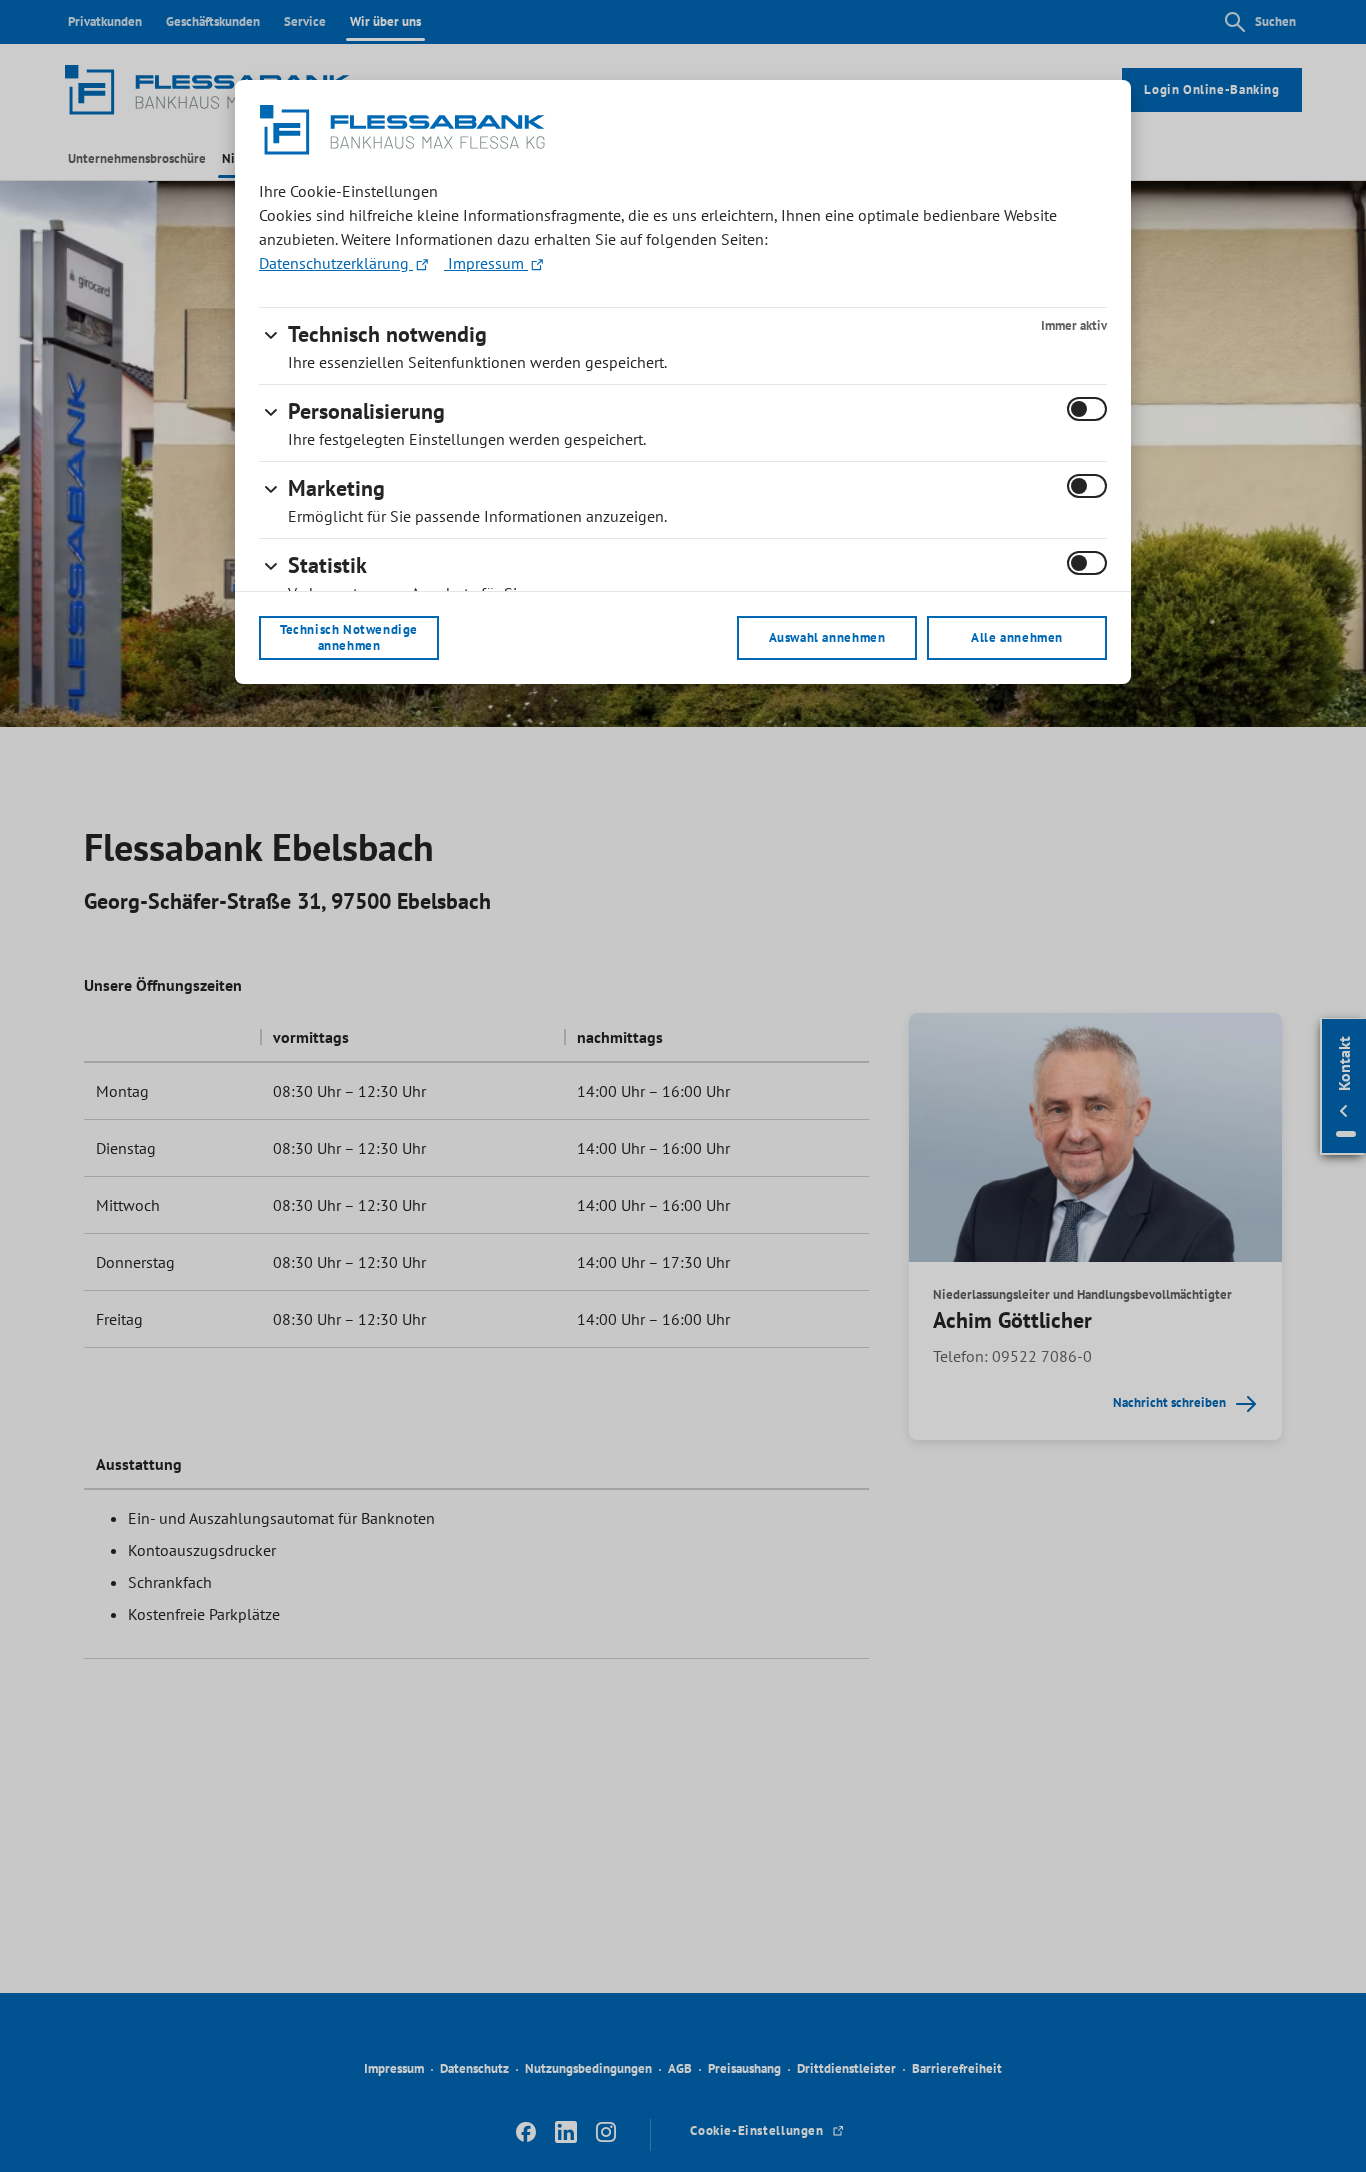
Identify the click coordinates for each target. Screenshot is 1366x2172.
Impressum (486, 263)
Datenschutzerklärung (336, 263)
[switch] (1087, 409)
